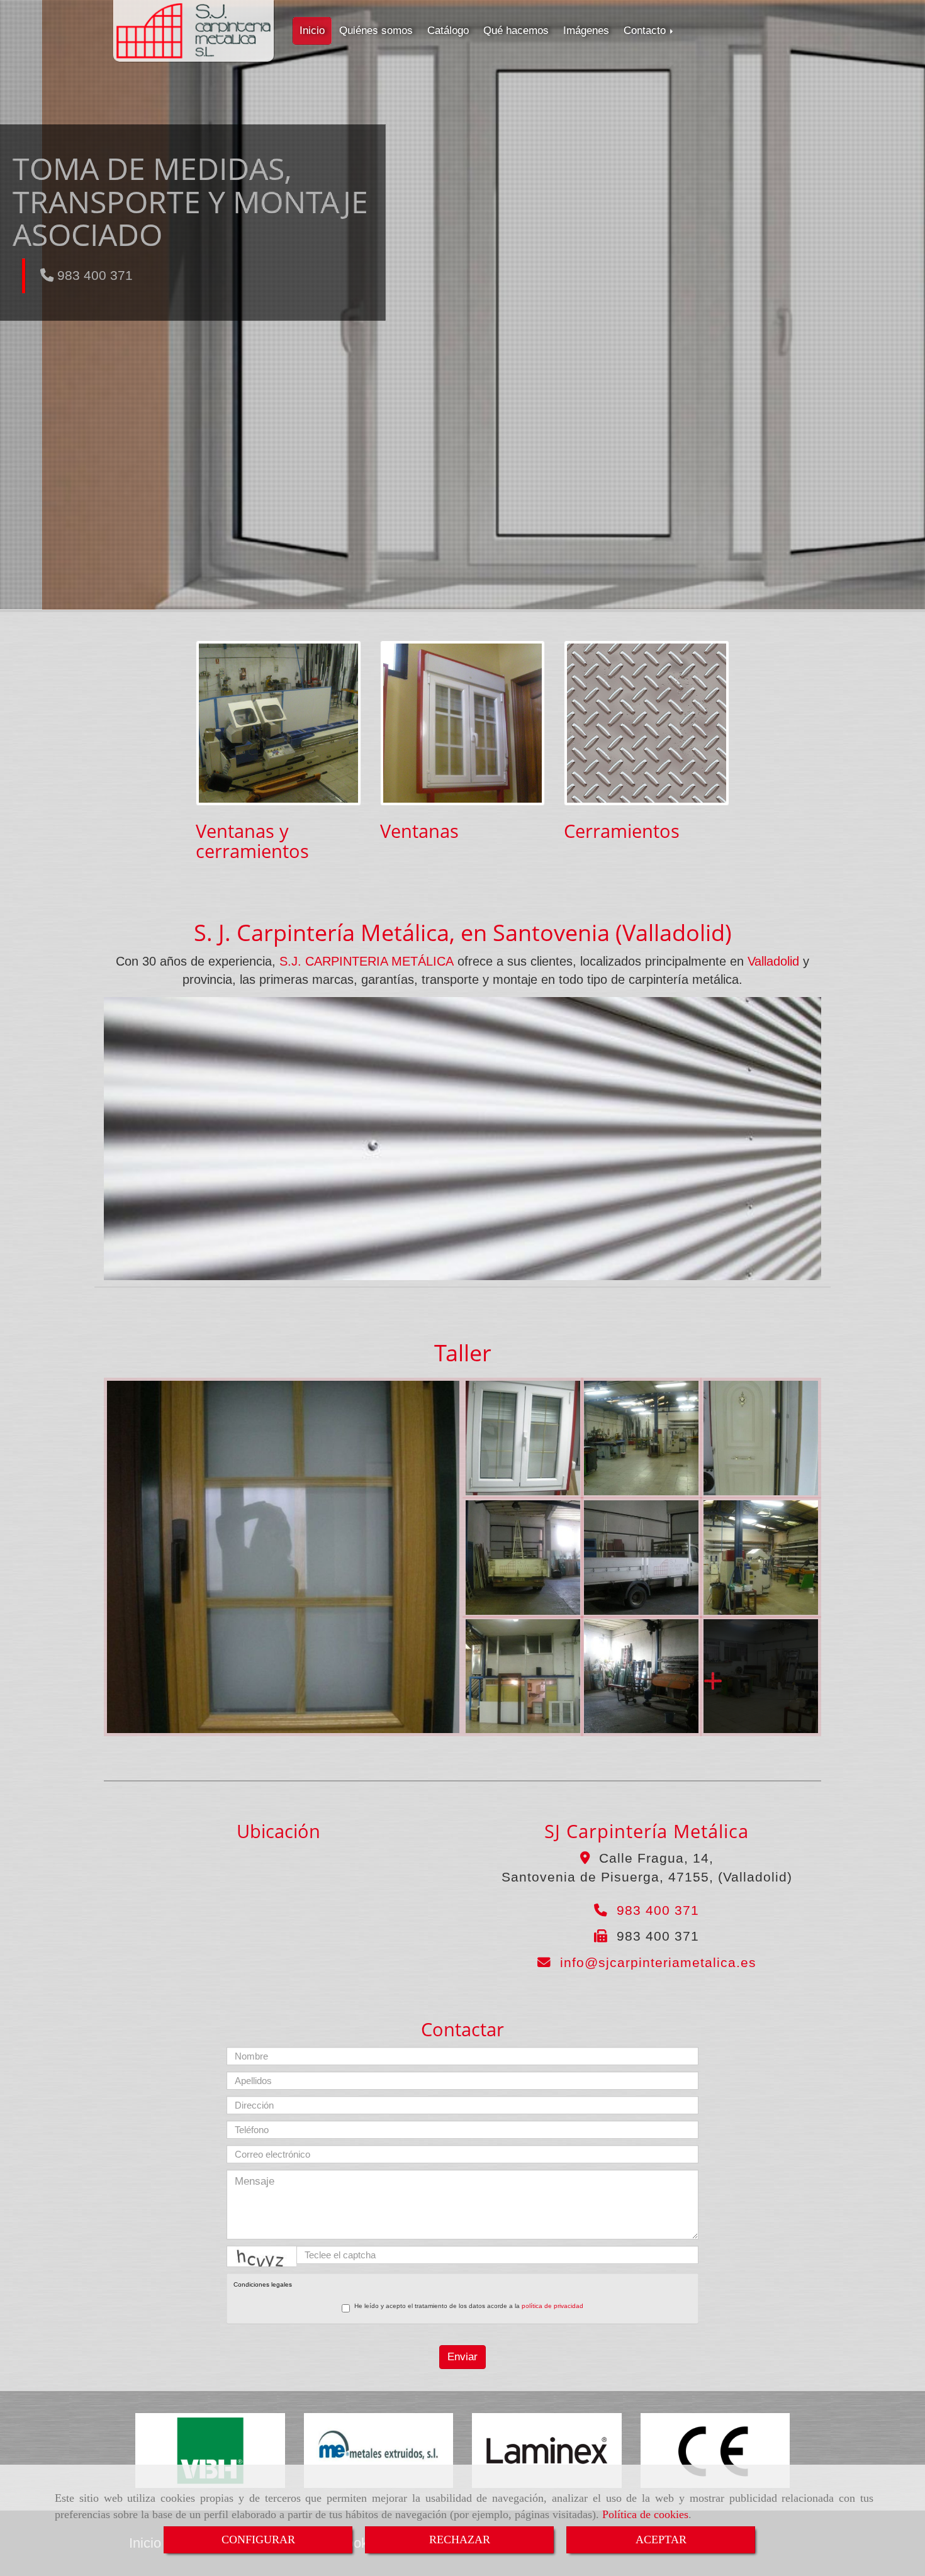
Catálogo (448, 31)
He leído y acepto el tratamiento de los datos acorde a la (469, 2306)
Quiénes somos (376, 31)
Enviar (462, 2357)
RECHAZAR (460, 2540)
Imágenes (586, 31)
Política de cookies (645, 2514)
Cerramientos (622, 831)
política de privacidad (552, 2306)
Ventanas (419, 831)
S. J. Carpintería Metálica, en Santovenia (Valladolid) (463, 933)
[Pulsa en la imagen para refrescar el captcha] (262, 2256)
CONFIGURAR (258, 2540)
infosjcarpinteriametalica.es (658, 1962)
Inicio (312, 31)
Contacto (646, 31)
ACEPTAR (661, 2540)
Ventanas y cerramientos (252, 841)
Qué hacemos (516, 31)
